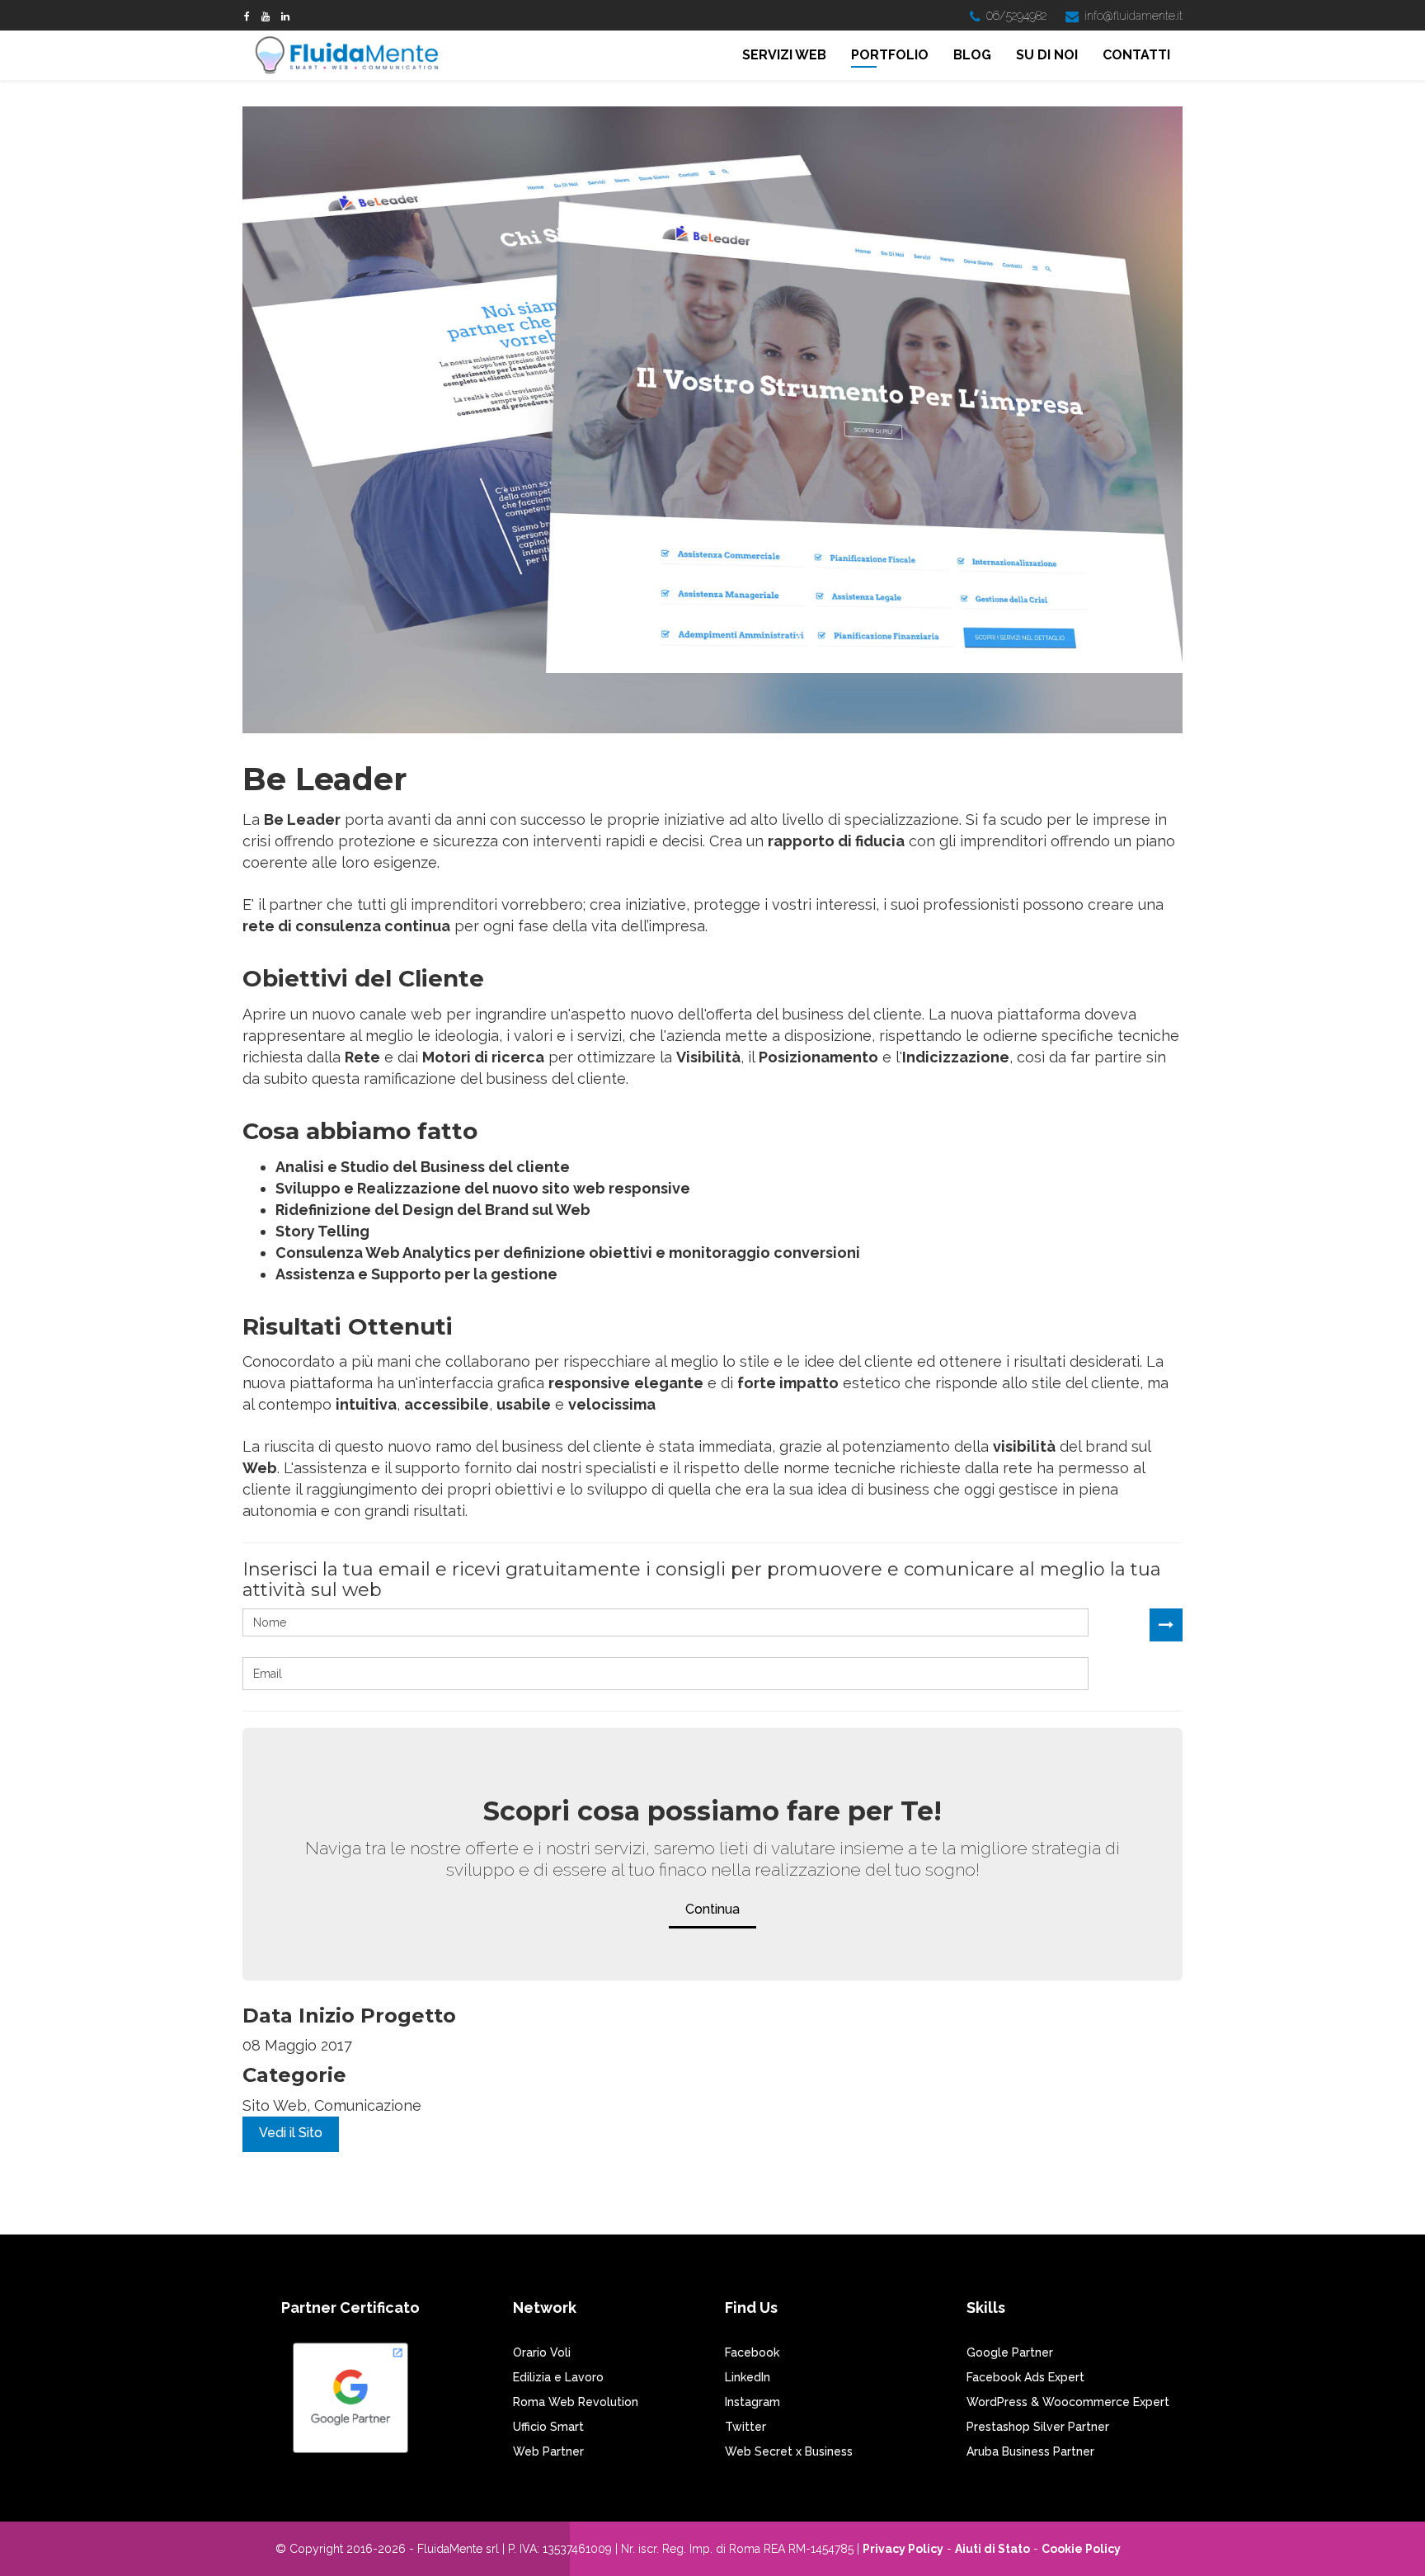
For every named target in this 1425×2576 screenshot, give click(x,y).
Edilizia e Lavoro (558, 2377)
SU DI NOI (1047, 55)
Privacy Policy (903, 2549)
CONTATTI (1136, 55)
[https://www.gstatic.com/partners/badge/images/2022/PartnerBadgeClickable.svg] (350, 2405)
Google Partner (1010, 2352)
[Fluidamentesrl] (247, 16)
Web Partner (548, 2451)
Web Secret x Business (789, 2451)
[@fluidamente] (266, 16)
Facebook (752, 2352)
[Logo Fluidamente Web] (351, 56)
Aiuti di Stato (992, 2549)
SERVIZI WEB (784, 55)
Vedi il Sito (291, 2133)
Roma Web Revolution (576, 2402)
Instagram (752, 2402)
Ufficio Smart (548, 2427)
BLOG (972, 55)
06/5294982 (1016, 16)
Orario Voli (542, 2352)
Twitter (745, 2427)
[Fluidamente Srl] (285, 16)
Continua (712, 1909)
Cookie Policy (1081, 2549)
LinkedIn (748, 2377)
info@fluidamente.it (1133, 16)
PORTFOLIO (890, 55)
